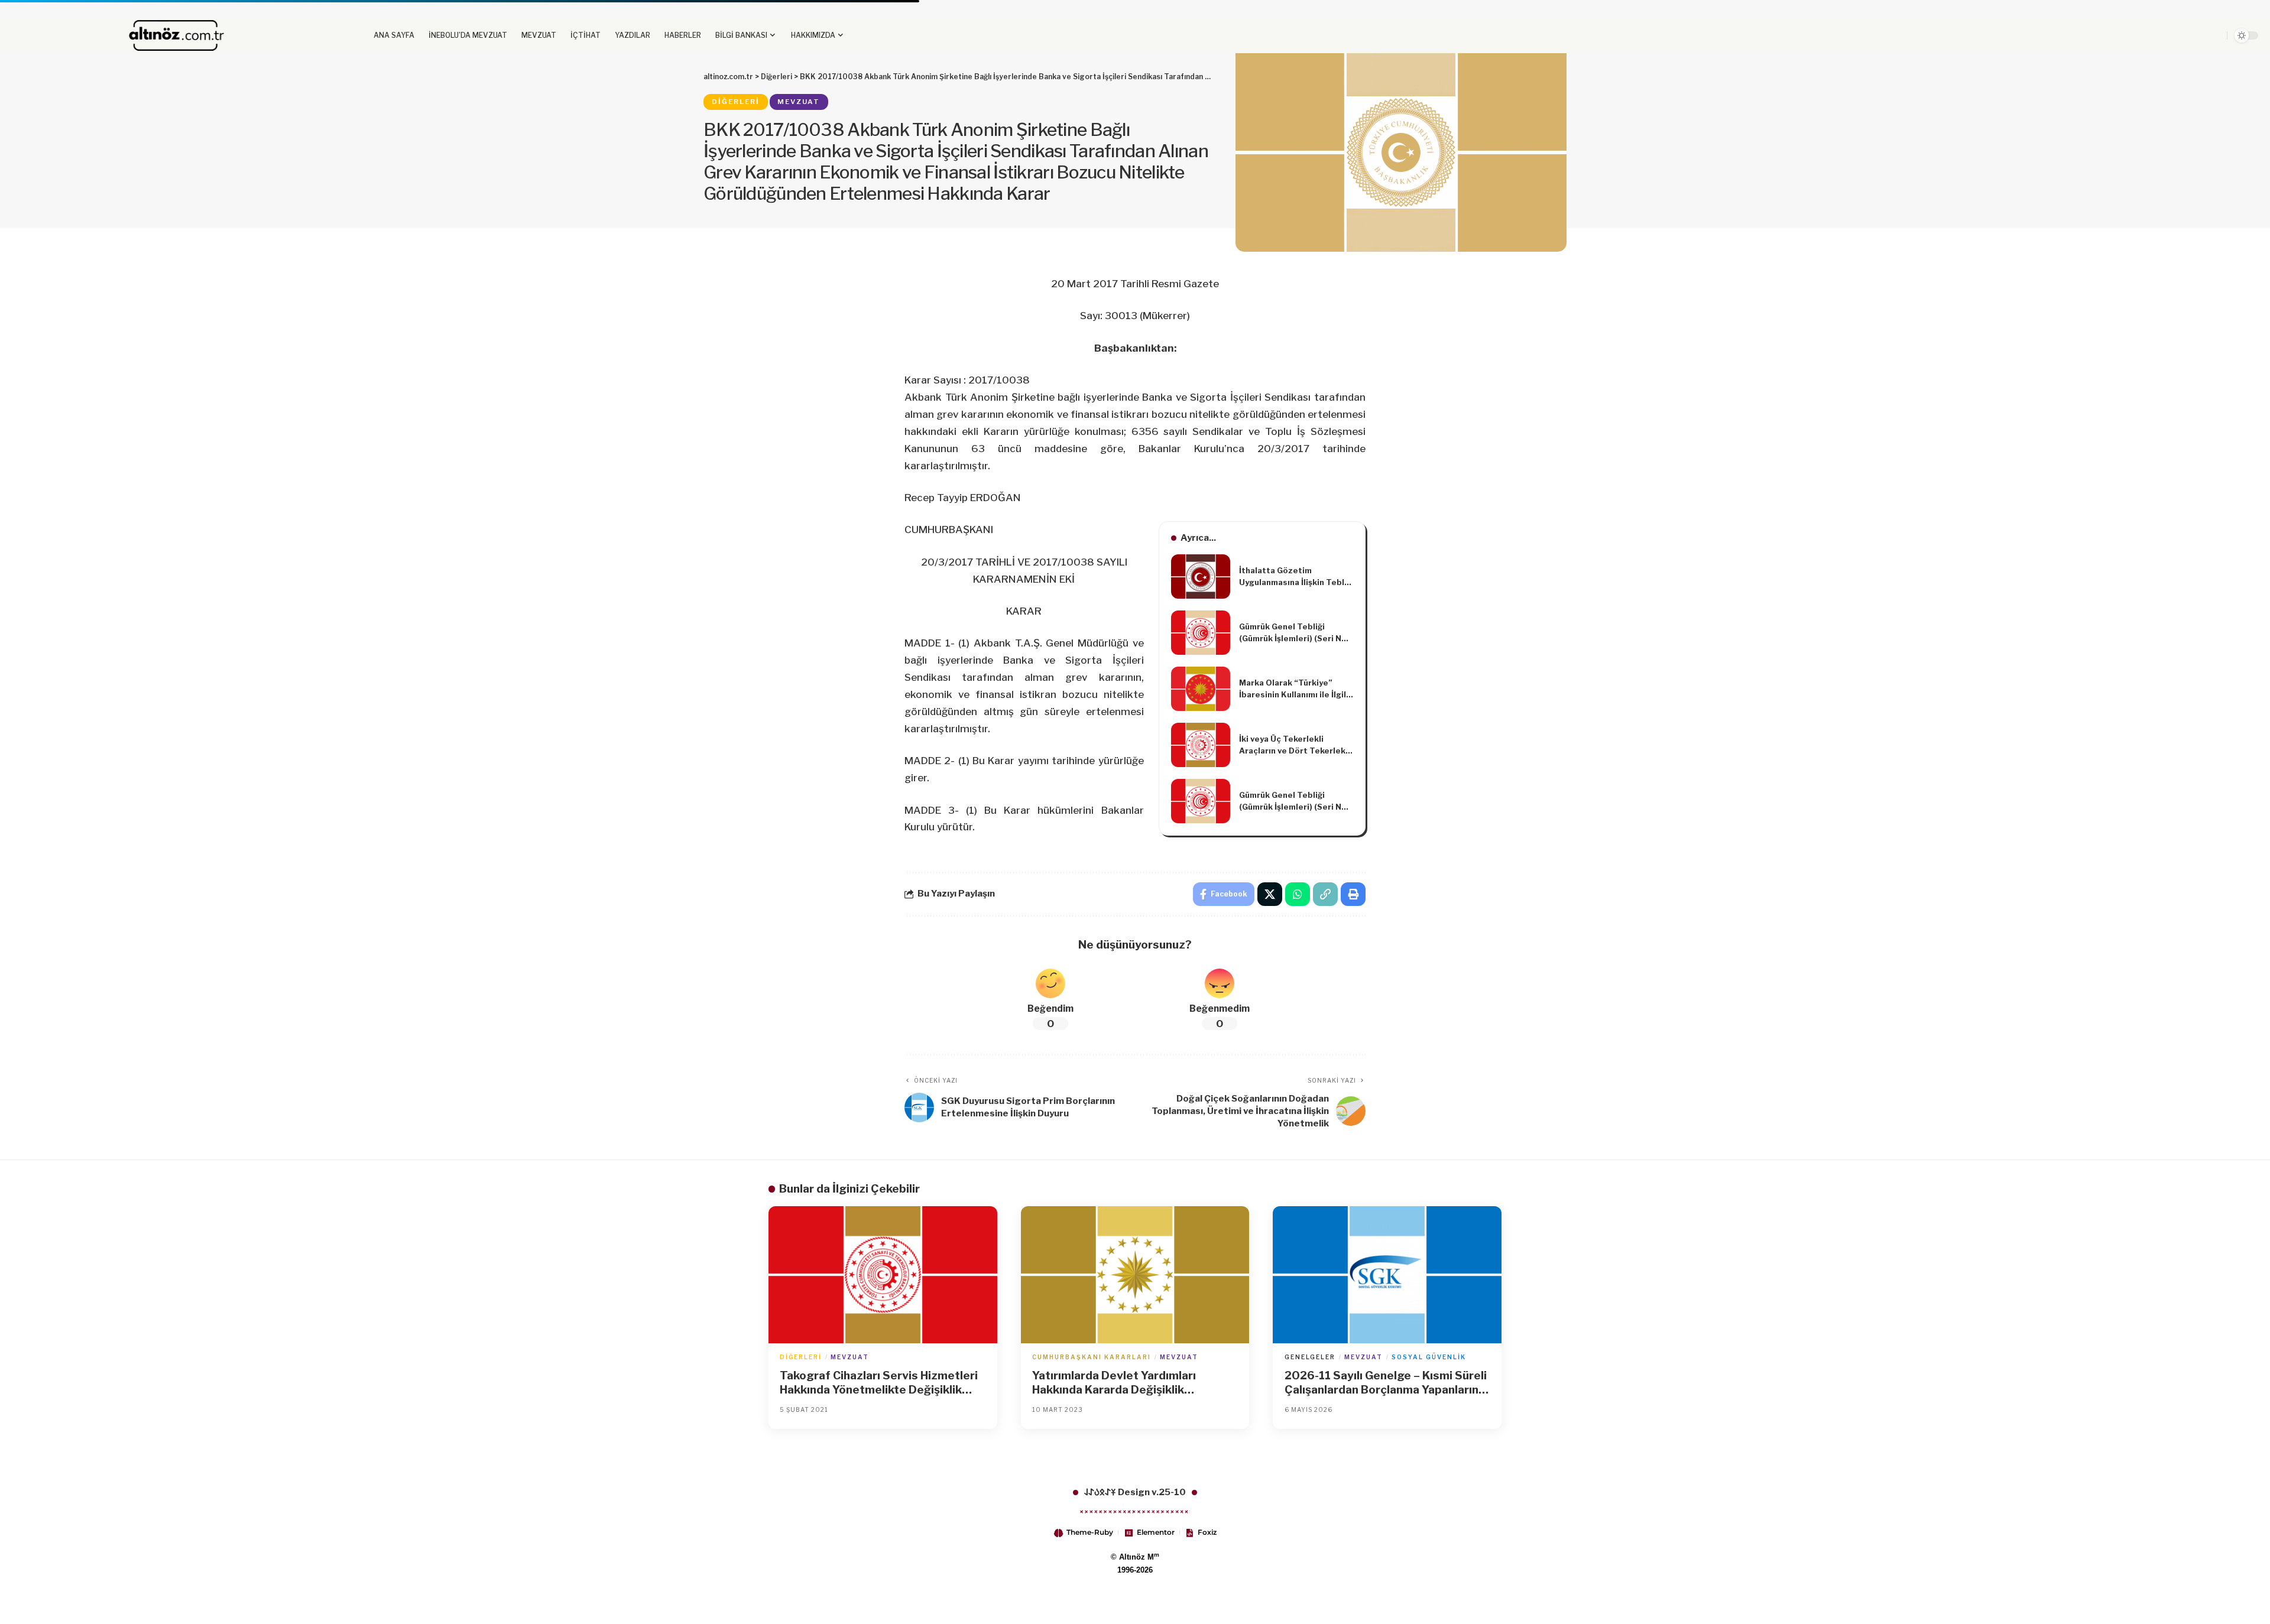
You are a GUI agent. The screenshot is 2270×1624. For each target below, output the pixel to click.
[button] (2145, 35)
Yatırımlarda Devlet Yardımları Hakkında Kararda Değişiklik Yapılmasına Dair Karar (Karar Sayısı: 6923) (1131, 1383)
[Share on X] (1270, 894)
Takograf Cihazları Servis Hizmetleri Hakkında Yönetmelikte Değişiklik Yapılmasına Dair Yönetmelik (879, 1383)
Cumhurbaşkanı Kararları (1092, 1357)
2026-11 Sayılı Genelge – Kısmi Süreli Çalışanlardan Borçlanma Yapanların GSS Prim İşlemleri (1386, 1383)
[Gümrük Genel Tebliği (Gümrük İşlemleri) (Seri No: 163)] (1201, 633)
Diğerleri (736, 102)
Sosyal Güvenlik (1429, 1357)
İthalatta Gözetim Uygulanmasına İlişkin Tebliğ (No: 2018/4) (1295, 577)
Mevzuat (799, 102)
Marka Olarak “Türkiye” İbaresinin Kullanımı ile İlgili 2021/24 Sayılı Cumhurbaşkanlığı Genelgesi (1296, 689)
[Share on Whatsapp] (1298, 894)
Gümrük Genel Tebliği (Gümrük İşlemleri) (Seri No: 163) (1294, 633)
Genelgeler (1310, 1357)
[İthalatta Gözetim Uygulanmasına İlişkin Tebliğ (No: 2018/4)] (1201, 576)
